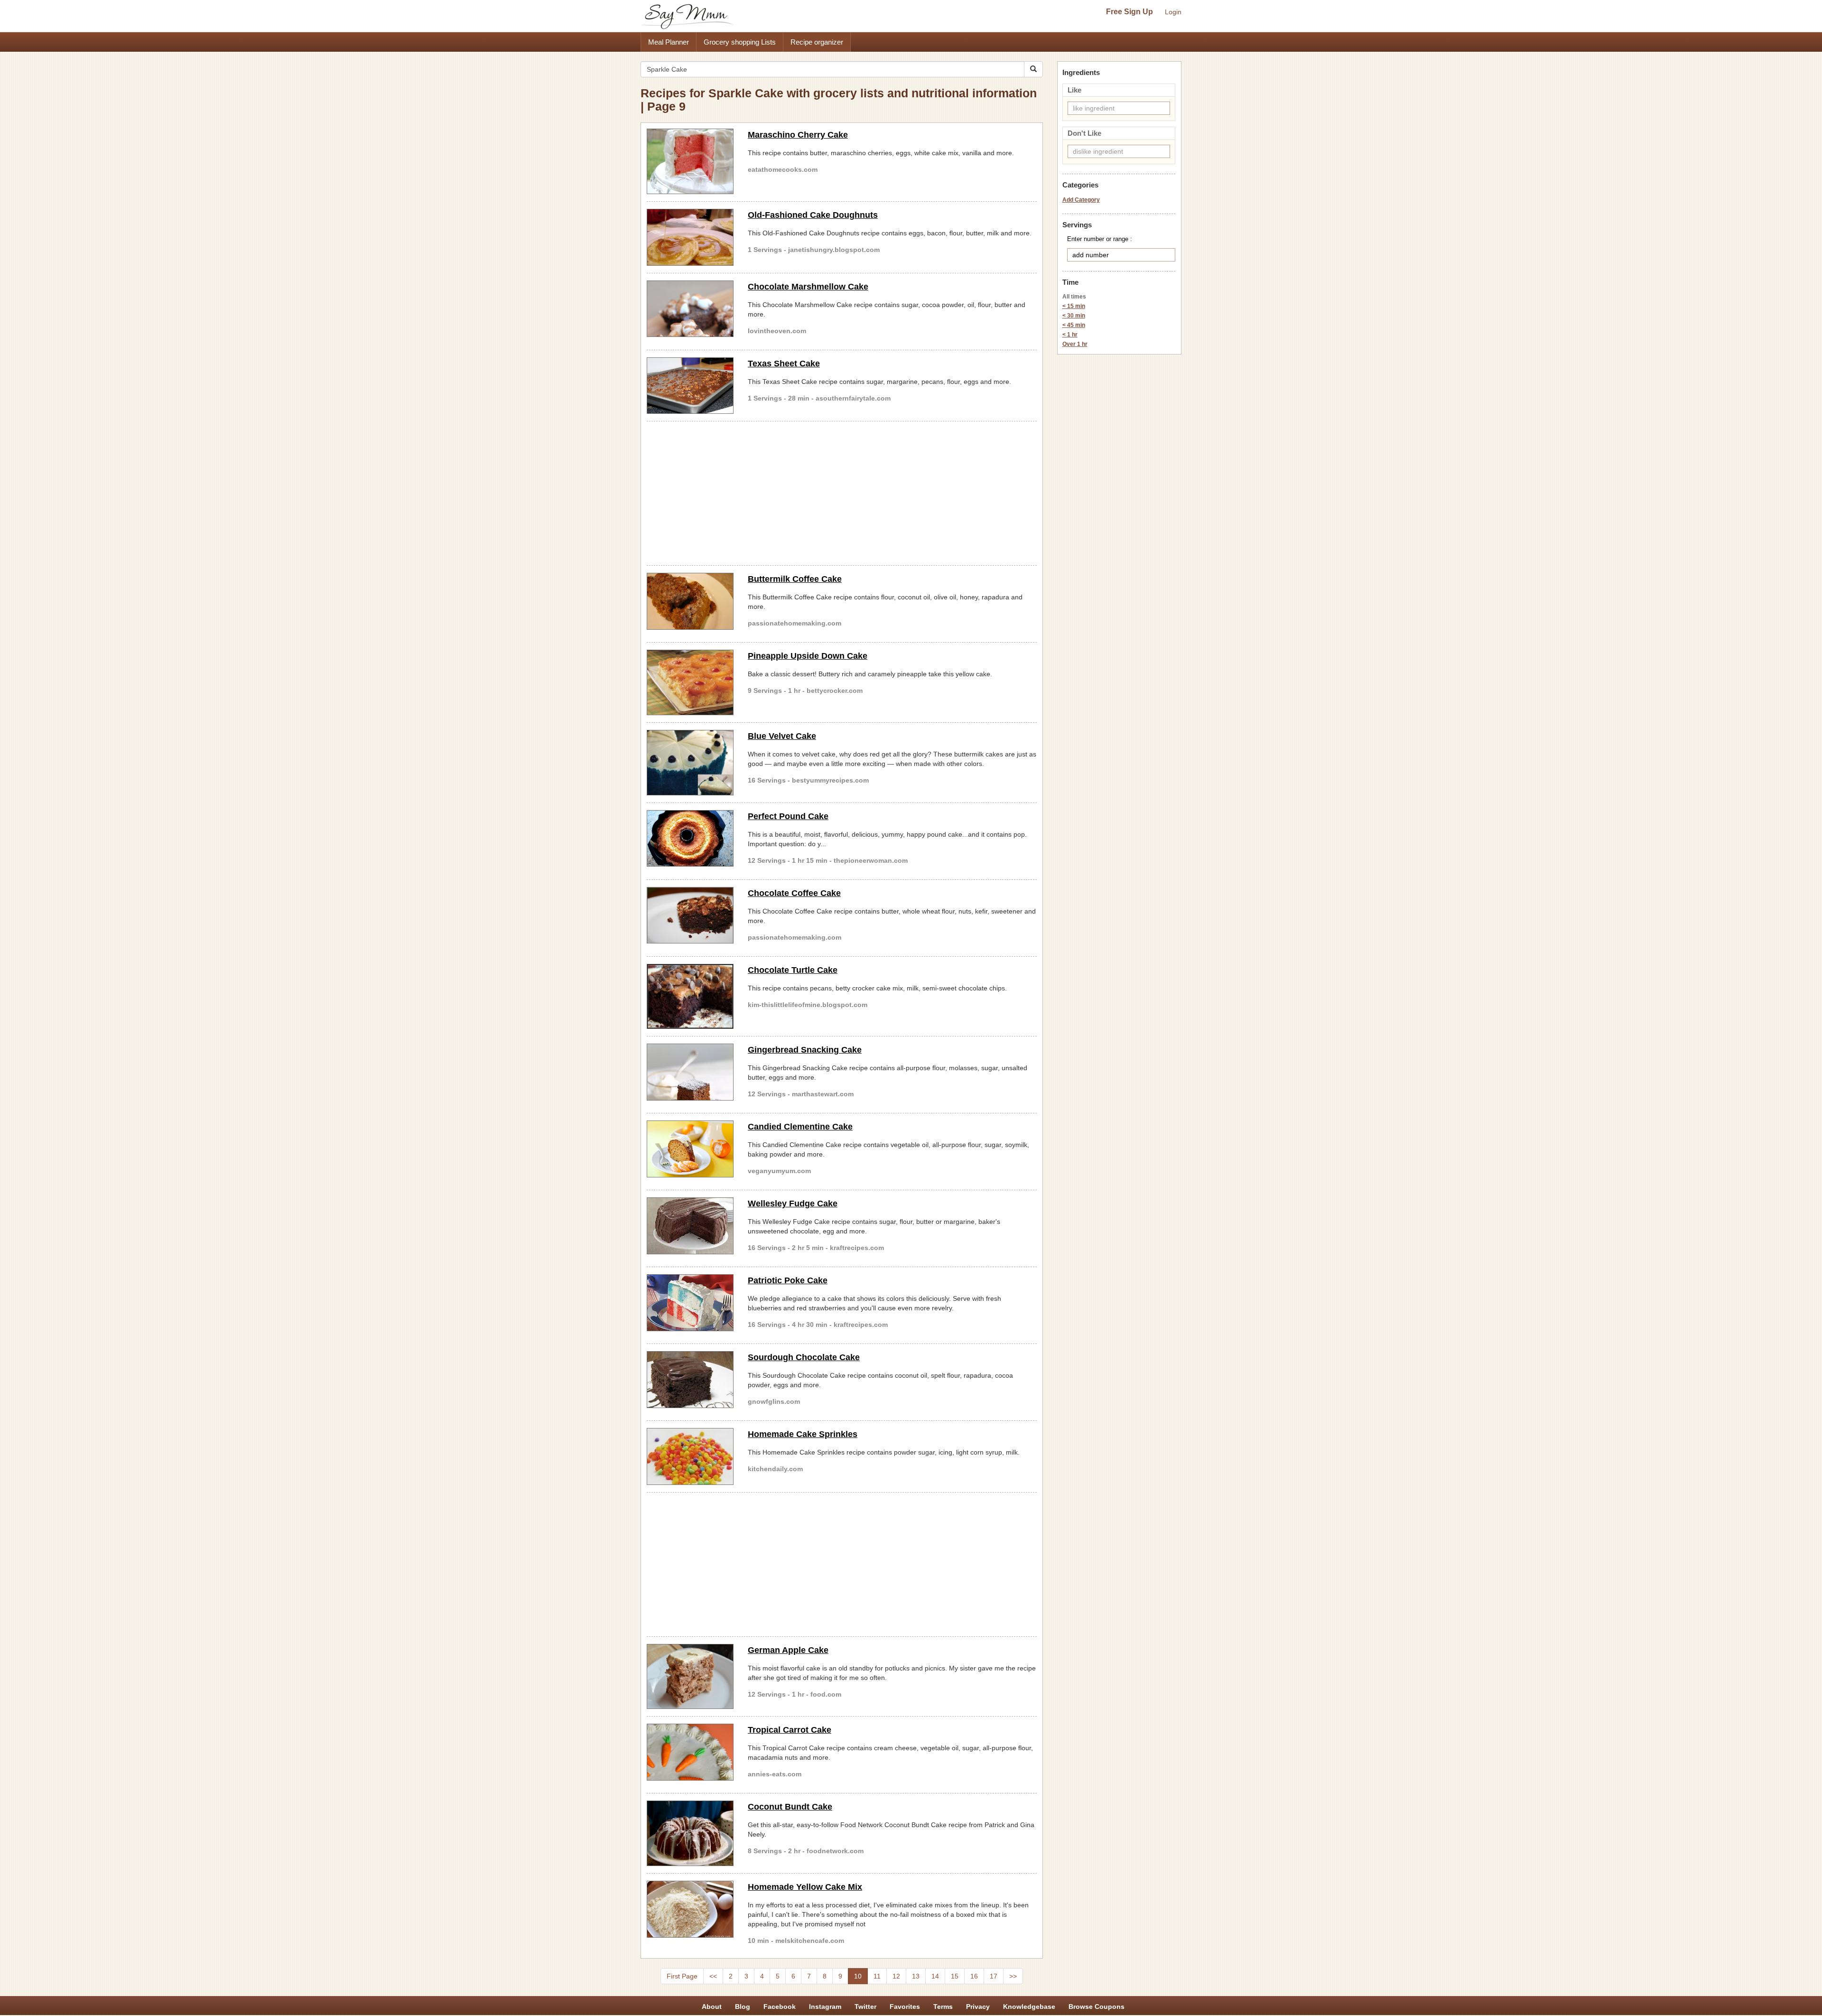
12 (896, 1976)
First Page (682, 1976)
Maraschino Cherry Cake (798, 135)
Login (1173, 12)
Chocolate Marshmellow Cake (808, 287)
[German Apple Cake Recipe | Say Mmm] (690, 1677)
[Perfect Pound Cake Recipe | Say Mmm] (690, 839)
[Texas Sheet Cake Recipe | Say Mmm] (690, 386)
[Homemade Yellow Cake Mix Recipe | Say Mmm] (690, 1909)
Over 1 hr (1075, 344)
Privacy (978, 2007)
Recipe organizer (817, 42)
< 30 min (1074, 316)
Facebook (780, 2007)
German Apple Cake (788, 1650)
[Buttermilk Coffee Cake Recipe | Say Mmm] (690, 601)
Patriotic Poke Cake (788, 1280)
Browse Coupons (1097, 2007)
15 (955, 1976)
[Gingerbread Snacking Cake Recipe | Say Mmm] (690, 1072)
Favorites (905, 2007)
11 (877, 1976)
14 (935, 1976)
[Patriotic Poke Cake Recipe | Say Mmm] (690, 1303)
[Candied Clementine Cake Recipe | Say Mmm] (690, 1149)
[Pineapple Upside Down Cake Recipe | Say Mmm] (690, 682)
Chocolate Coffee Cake (794, 893)
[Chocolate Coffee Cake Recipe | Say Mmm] (690, 915)
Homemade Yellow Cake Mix (805, 1887)
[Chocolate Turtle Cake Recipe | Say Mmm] (690, 997)
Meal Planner (669, 42)
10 (858, 1976)
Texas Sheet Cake (784, 364)
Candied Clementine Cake (800, 1127)
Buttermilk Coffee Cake (795, 579)
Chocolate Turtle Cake (793, 970)
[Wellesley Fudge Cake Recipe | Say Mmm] (690, 1226)
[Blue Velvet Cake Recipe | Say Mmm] (690, 763)
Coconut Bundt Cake (790, 1807)
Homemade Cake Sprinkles (803, 1434)
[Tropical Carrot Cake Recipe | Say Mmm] (690, 1752)
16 (974, 1976)
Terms (943, 2007)
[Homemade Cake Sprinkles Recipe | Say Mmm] (690, 1456)
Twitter (865, 2007)
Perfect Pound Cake (788, 816)
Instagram (825, 2007)
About (712, 2007)
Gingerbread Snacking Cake (805, 1050)
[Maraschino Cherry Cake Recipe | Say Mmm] (690, 161)
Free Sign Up (1129, 12)
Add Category (1081, 200)
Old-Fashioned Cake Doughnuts (813, 215)
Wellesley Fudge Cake (793, 1204)
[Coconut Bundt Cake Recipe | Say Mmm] (690, 1833)
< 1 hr (1070, 335)
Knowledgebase (1029, 2007)
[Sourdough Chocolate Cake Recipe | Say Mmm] (690, 1380)
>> (1013, 1976)
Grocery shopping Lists (740, 42)
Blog (743, 2007)
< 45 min (1074, 325)
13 (916, 1976)
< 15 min (1074, 306)
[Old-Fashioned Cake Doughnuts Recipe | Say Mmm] (690, 237)
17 (994, 1976)
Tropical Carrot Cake (790, 1730)
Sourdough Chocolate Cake (804, 1357)
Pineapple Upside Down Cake (808, 656)
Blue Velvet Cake (782, 736)
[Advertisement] (842, 492)
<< (713, 1976)
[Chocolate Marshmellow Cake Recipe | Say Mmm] (690, 309)
